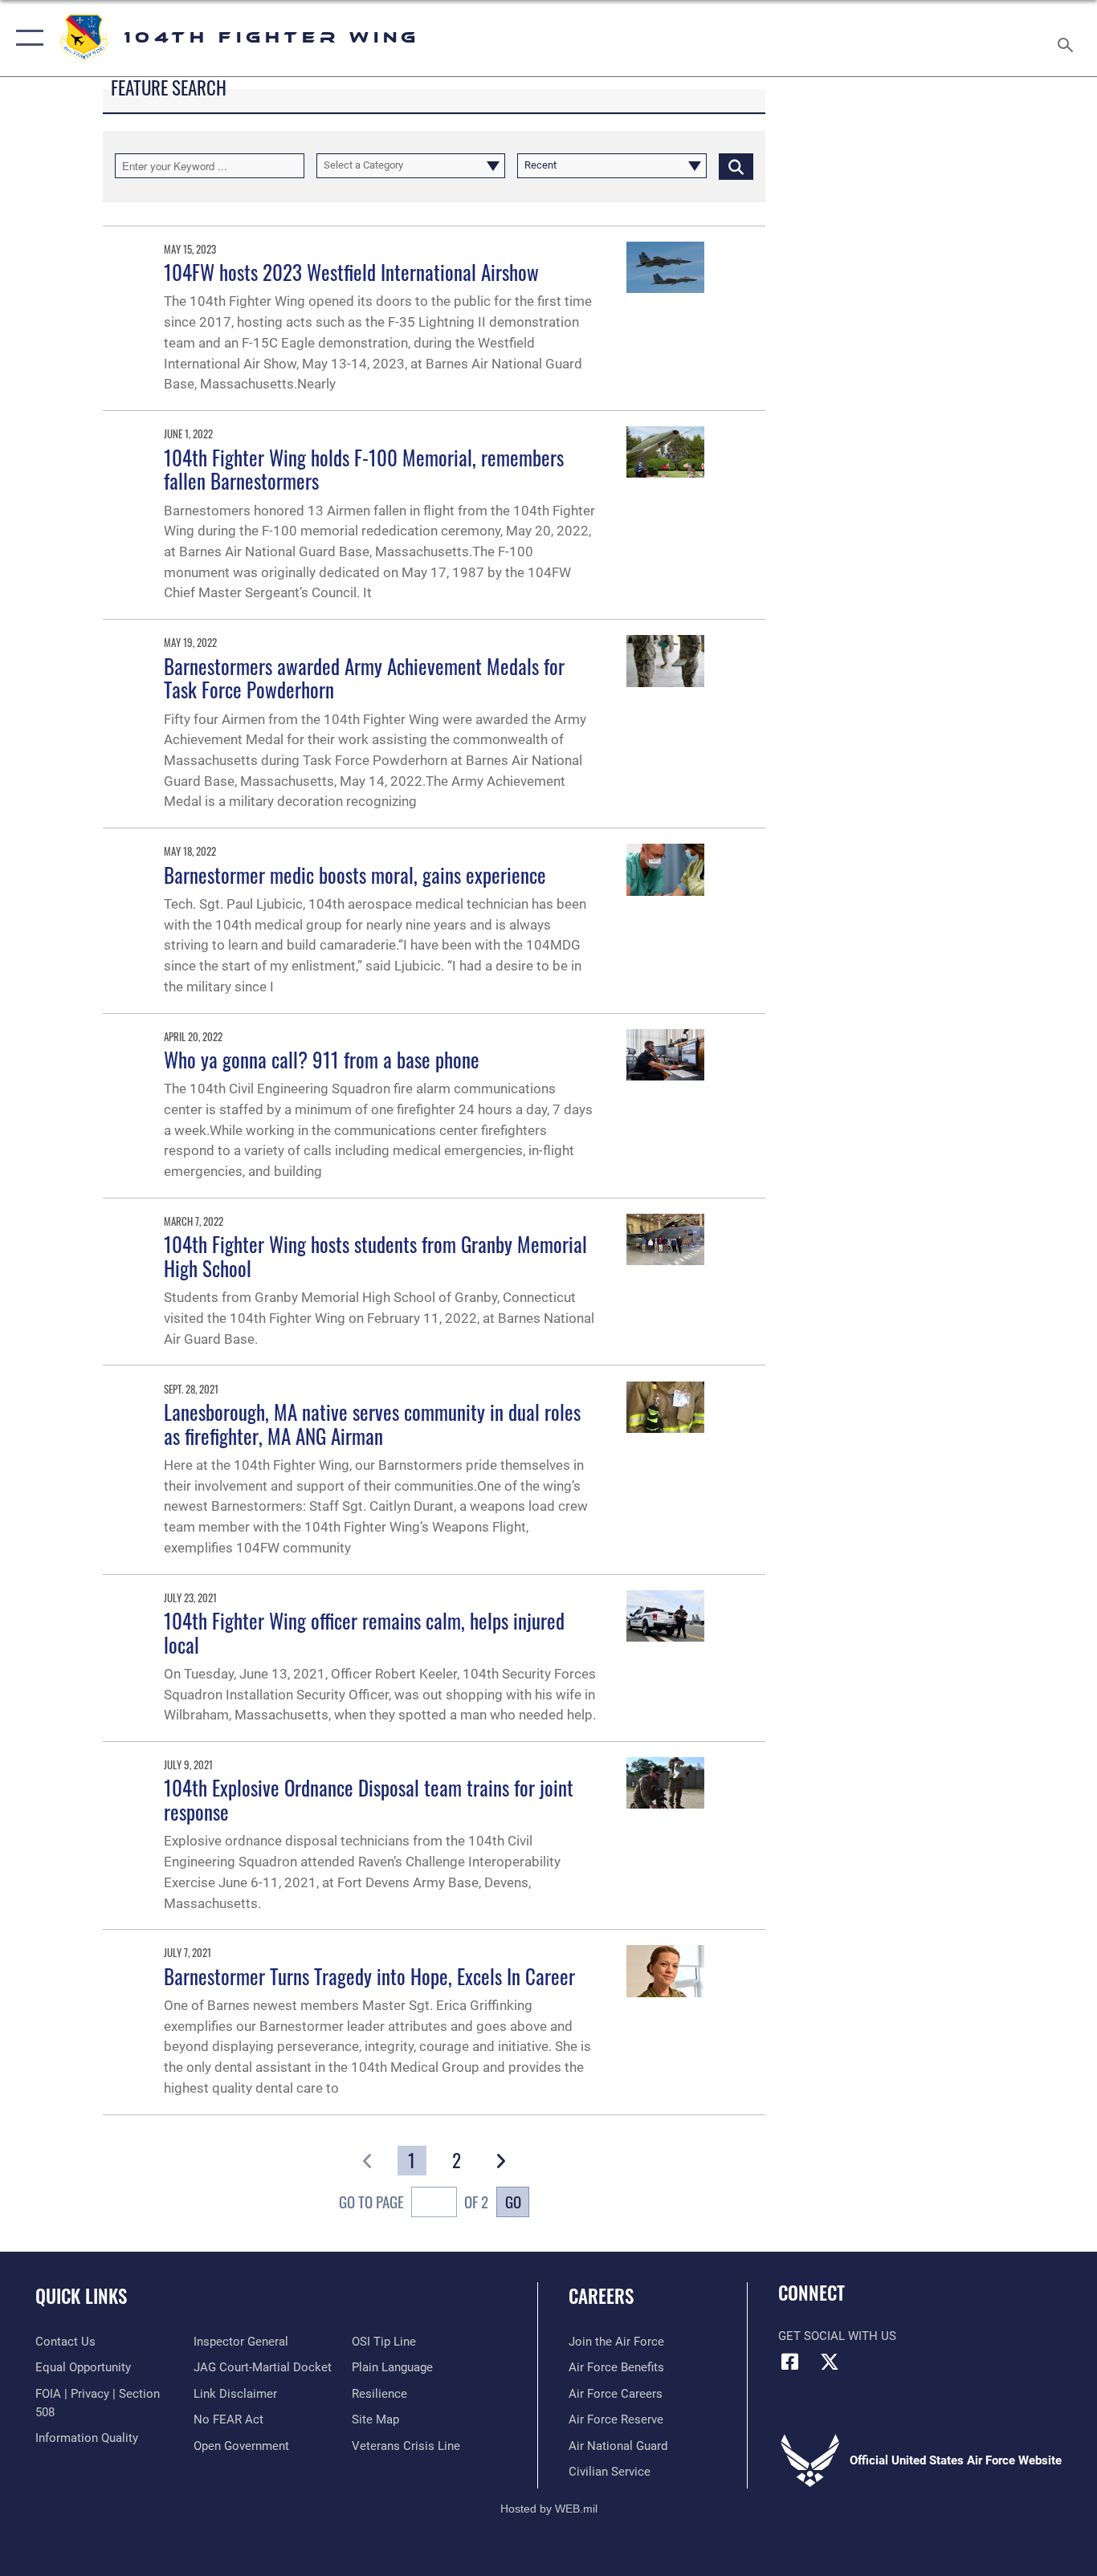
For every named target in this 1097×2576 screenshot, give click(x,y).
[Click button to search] (736, 165)
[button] (26, 38)
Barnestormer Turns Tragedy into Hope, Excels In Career (369, 1976)
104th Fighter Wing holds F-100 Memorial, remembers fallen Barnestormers (364, 469)
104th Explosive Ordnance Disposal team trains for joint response (369, 1799)
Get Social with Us (837, 2336)
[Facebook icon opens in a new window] (790, 2362)
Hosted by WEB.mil (549, 2509)
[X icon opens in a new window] (830, 2362)
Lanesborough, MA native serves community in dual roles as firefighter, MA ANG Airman (372, 1424)
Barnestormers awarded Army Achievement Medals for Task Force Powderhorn (364, 678)
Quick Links (81, 2296)
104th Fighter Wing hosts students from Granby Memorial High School (375, 1256)
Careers (601, 2296)
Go (513, 2202)
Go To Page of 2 (414, 2202)
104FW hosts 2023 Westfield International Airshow (351, 272)
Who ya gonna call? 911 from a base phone (322, 1059)
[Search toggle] (1068, 38)
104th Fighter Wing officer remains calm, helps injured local (364, 1632)
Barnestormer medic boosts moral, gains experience (355, 875)
